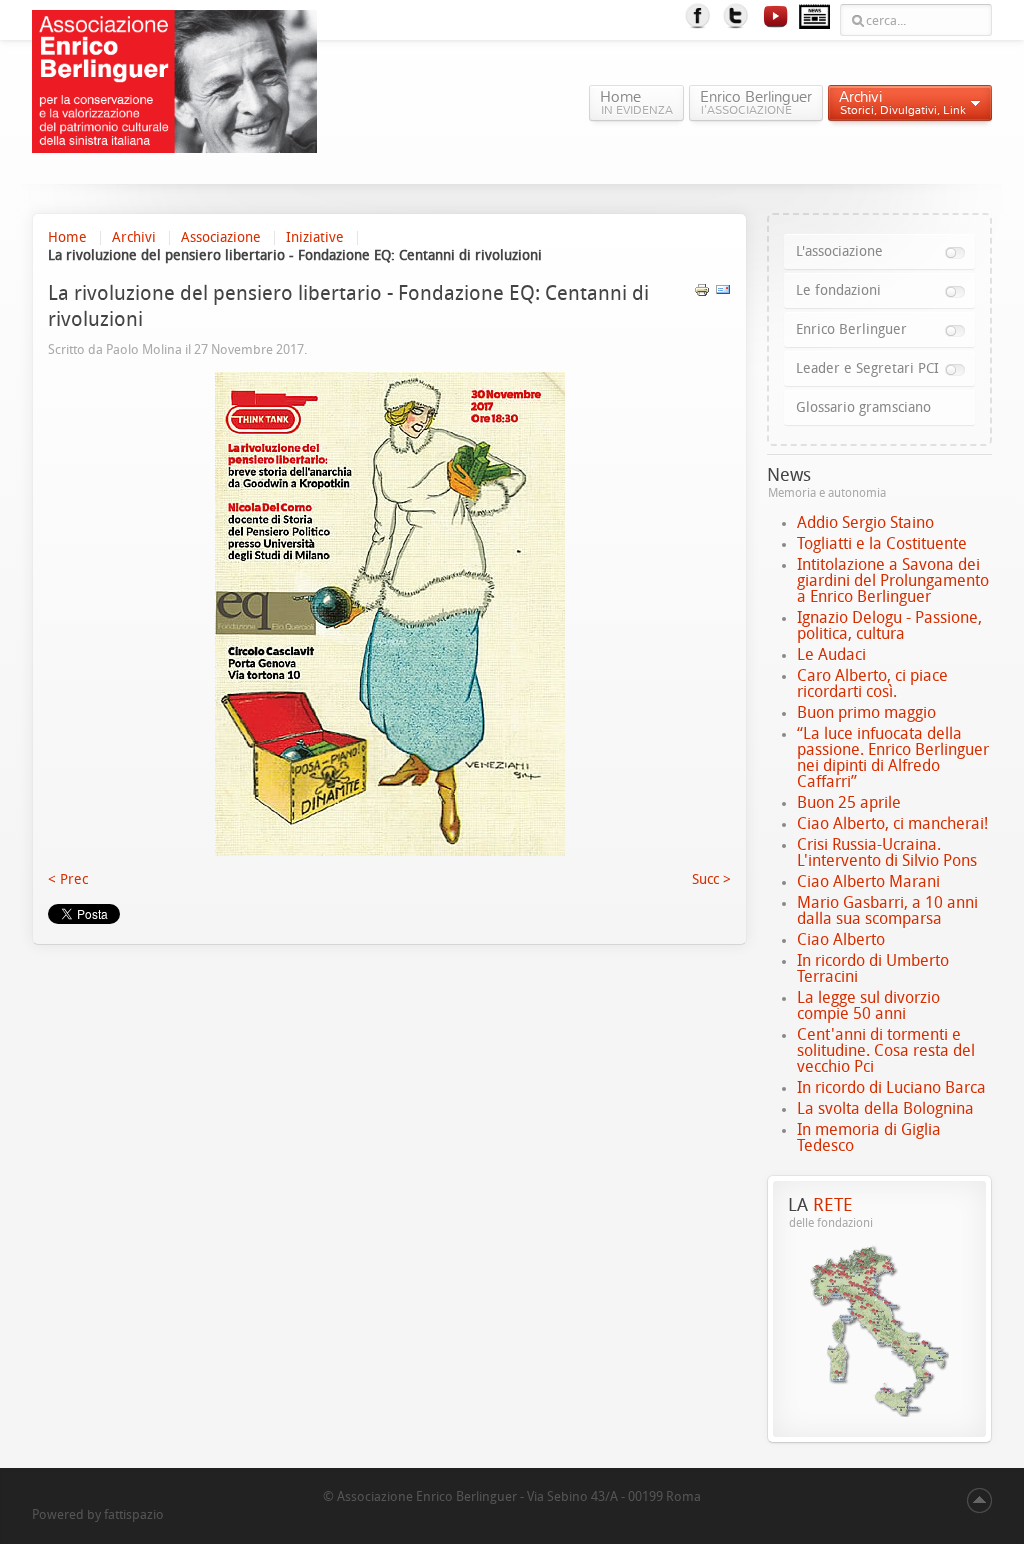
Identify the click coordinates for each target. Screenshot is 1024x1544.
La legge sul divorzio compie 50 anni (868, 1005)
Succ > (711, 879)
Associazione (221, 237)
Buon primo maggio (866, 712)
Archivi (134, 237)
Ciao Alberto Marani (868, 881)
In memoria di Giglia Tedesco (869, 1137)
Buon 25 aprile (849, 802)
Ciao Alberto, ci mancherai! (892, 823)
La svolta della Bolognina (885, 1108)
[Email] (723, 293)
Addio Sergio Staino (865, 522)
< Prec (68, 879)
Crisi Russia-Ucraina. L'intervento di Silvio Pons (887, 852)
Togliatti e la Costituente (882, 543)
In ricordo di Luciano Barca (891, 1087)
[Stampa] (702, 293)
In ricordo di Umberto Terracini (873, 968)
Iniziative (315, 237)
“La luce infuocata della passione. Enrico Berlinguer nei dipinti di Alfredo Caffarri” (893, 757)
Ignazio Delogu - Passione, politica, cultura (889, 625)
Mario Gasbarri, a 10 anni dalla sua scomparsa (887, 910)
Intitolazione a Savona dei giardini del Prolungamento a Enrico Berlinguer (893, 580)
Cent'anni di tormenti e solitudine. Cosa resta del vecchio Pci (886, 1050)
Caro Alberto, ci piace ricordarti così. (872, 683)
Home (67, 237)
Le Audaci (831, 654)
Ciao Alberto (841, 939)
